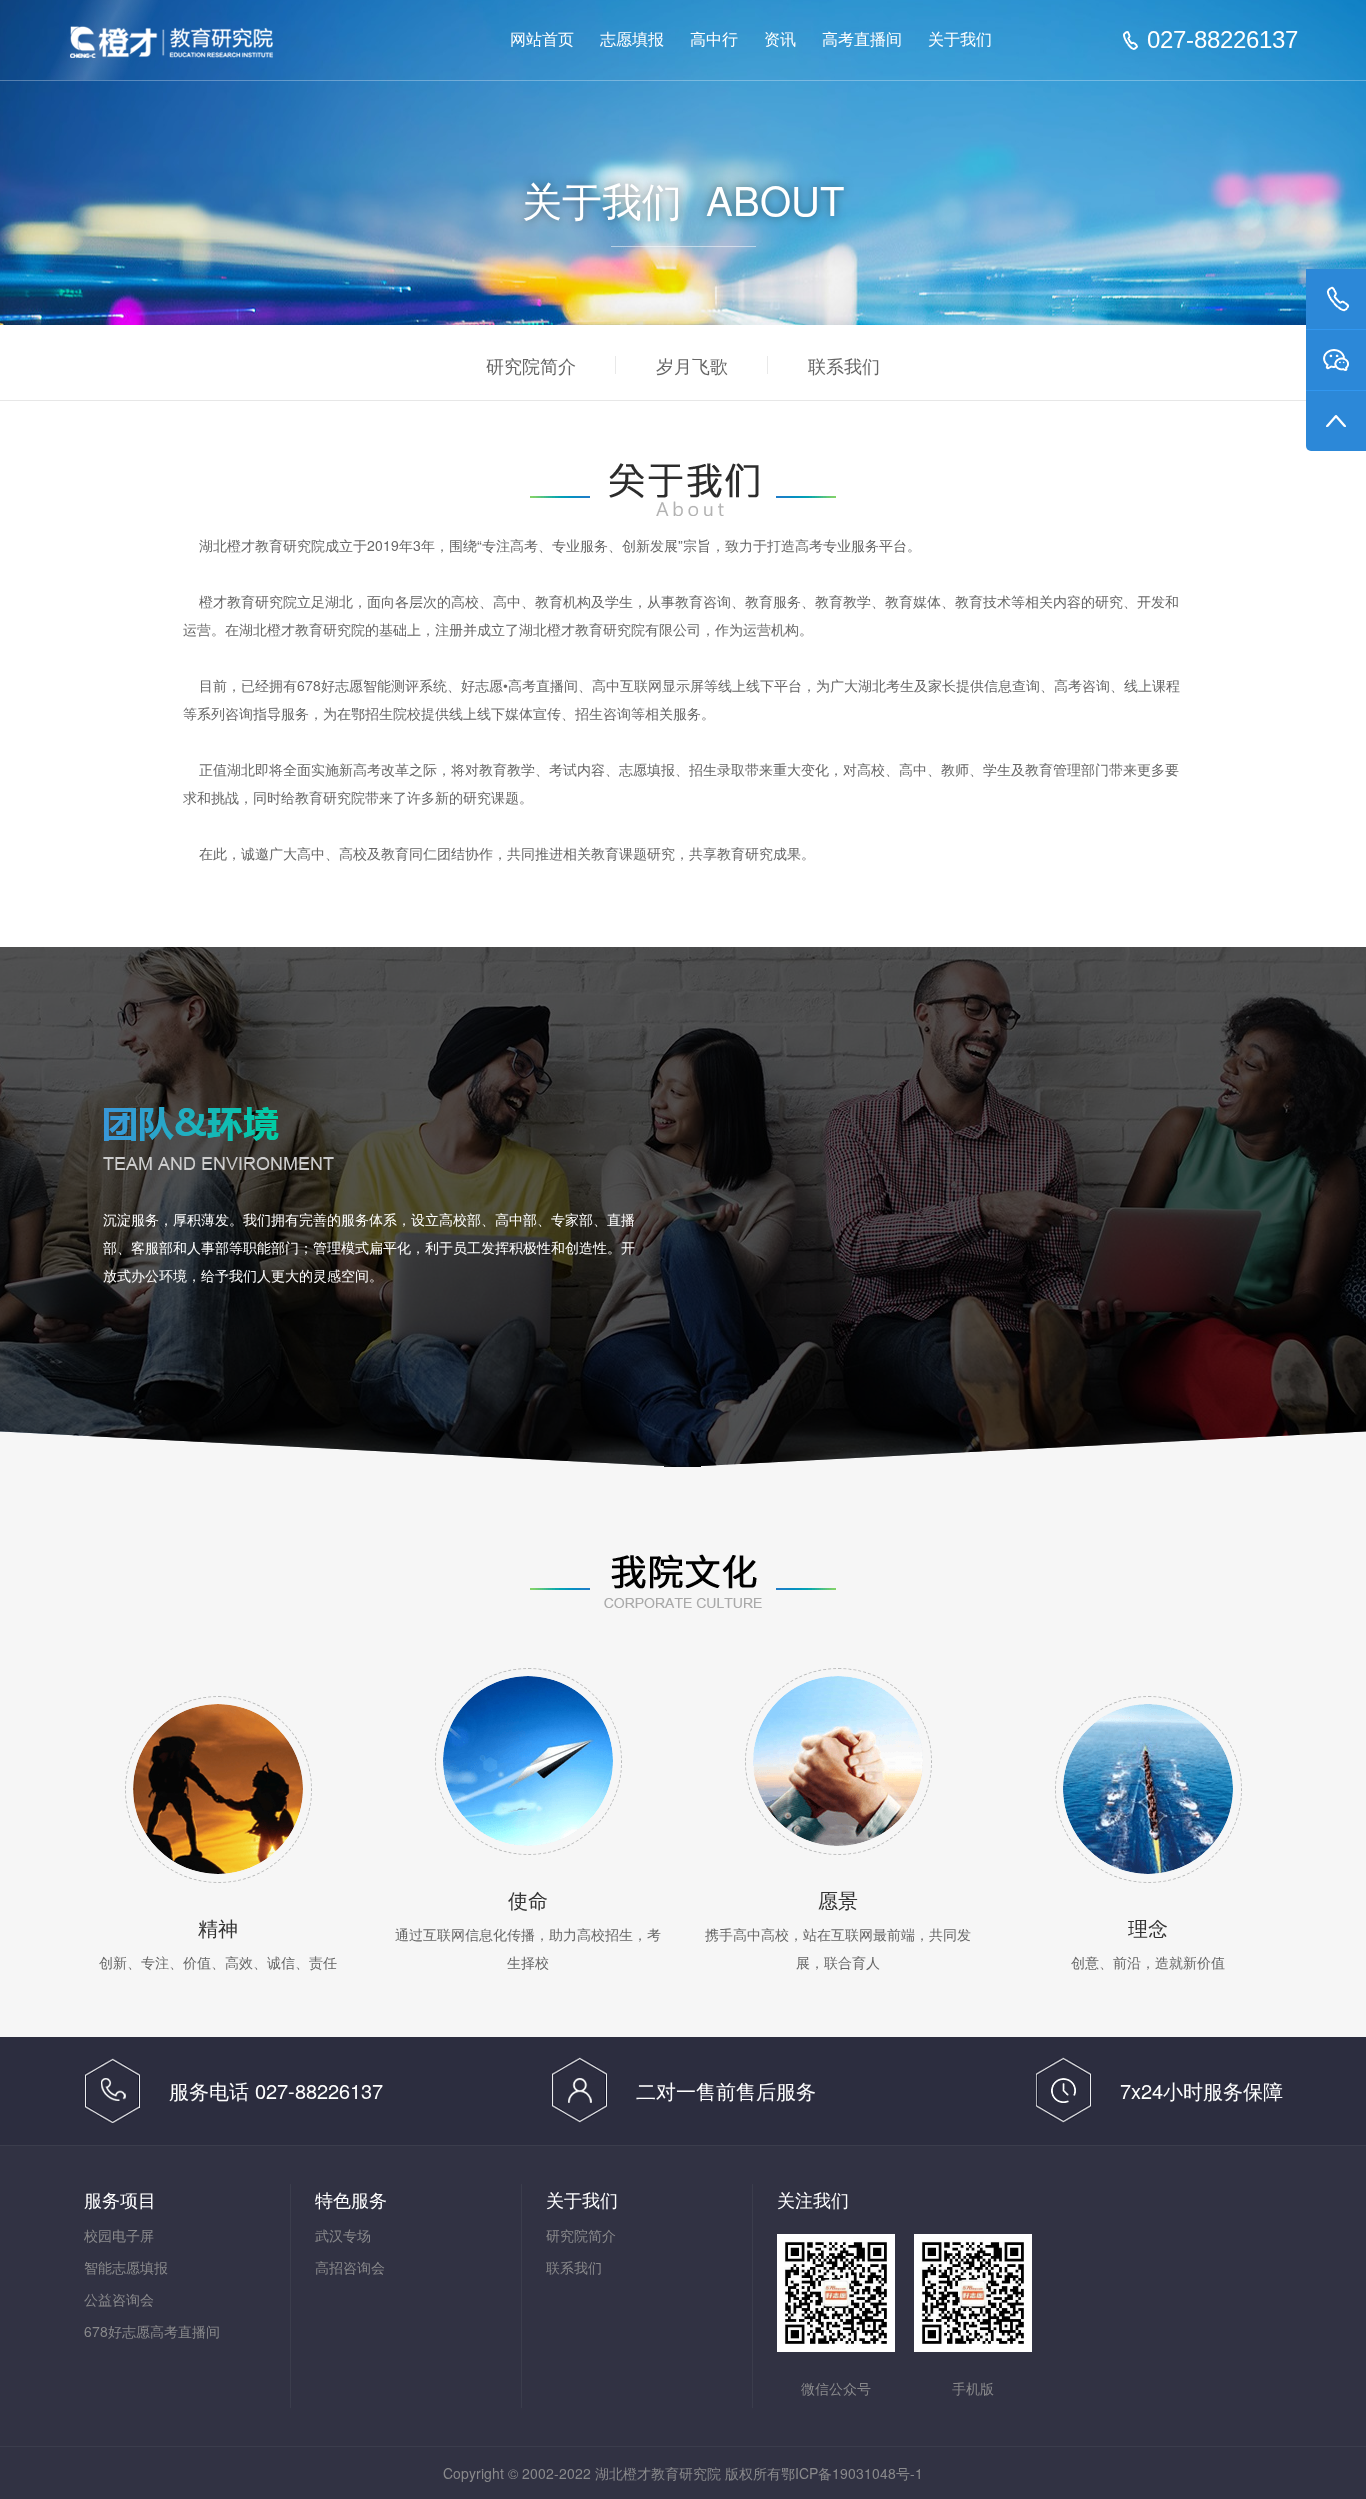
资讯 (780, 39)
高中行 (714, 39)
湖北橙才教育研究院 (212, 42)
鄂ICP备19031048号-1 (852, 2473)
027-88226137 (1222, 40)
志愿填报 (632, 39)
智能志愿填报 (126, 2267)
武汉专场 (343, 2235)
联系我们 (844, 365)
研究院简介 (531, 365)
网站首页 (542, 39)
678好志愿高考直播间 (152, 2331)
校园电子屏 (119, 2235)
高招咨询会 (350, 2267)
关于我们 (960, 39)
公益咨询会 (119, 2299)
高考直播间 (862, 39)
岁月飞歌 (692, 365)
